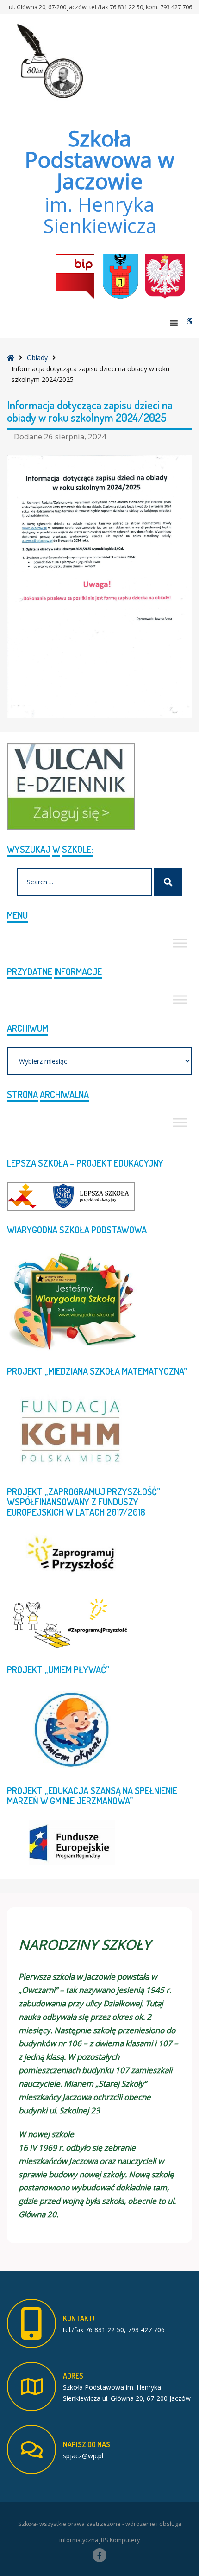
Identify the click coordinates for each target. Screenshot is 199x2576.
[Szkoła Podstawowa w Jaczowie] (49, 61)
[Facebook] (99, 2555)
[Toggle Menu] (180, 943)
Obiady (37, 358)
